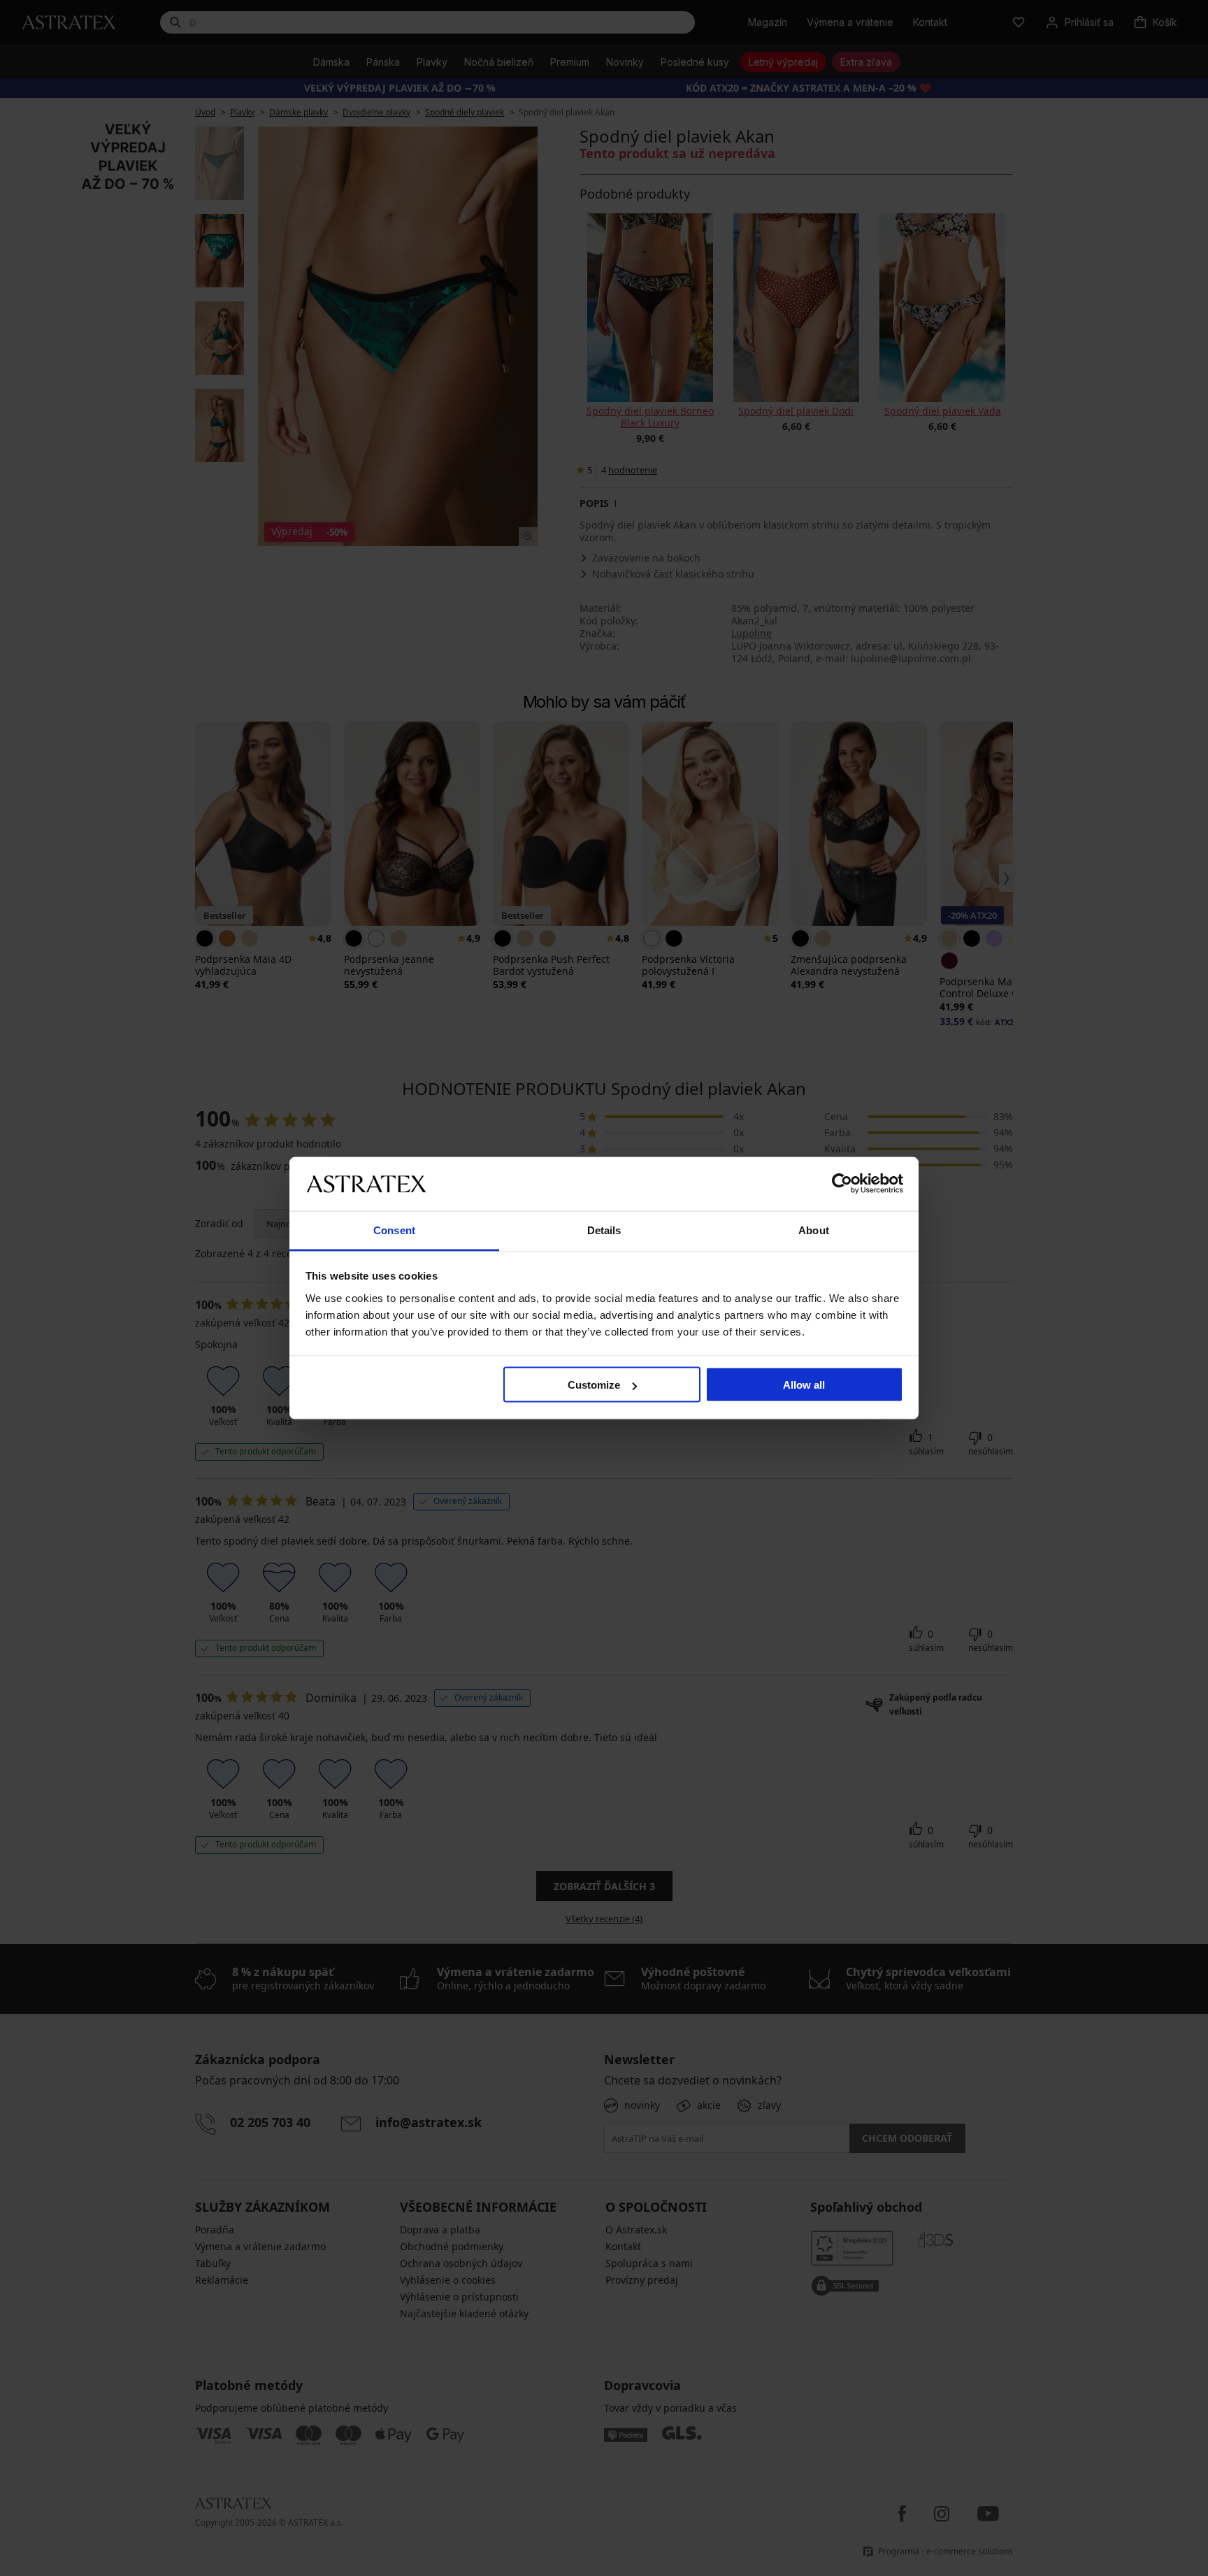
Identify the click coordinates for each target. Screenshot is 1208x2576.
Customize (594, 1385)
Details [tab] (604, 1230)
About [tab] (814, 1230)
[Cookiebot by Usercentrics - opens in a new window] (842, 1184)
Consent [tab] (394, 1230)
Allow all (804, 1385)
